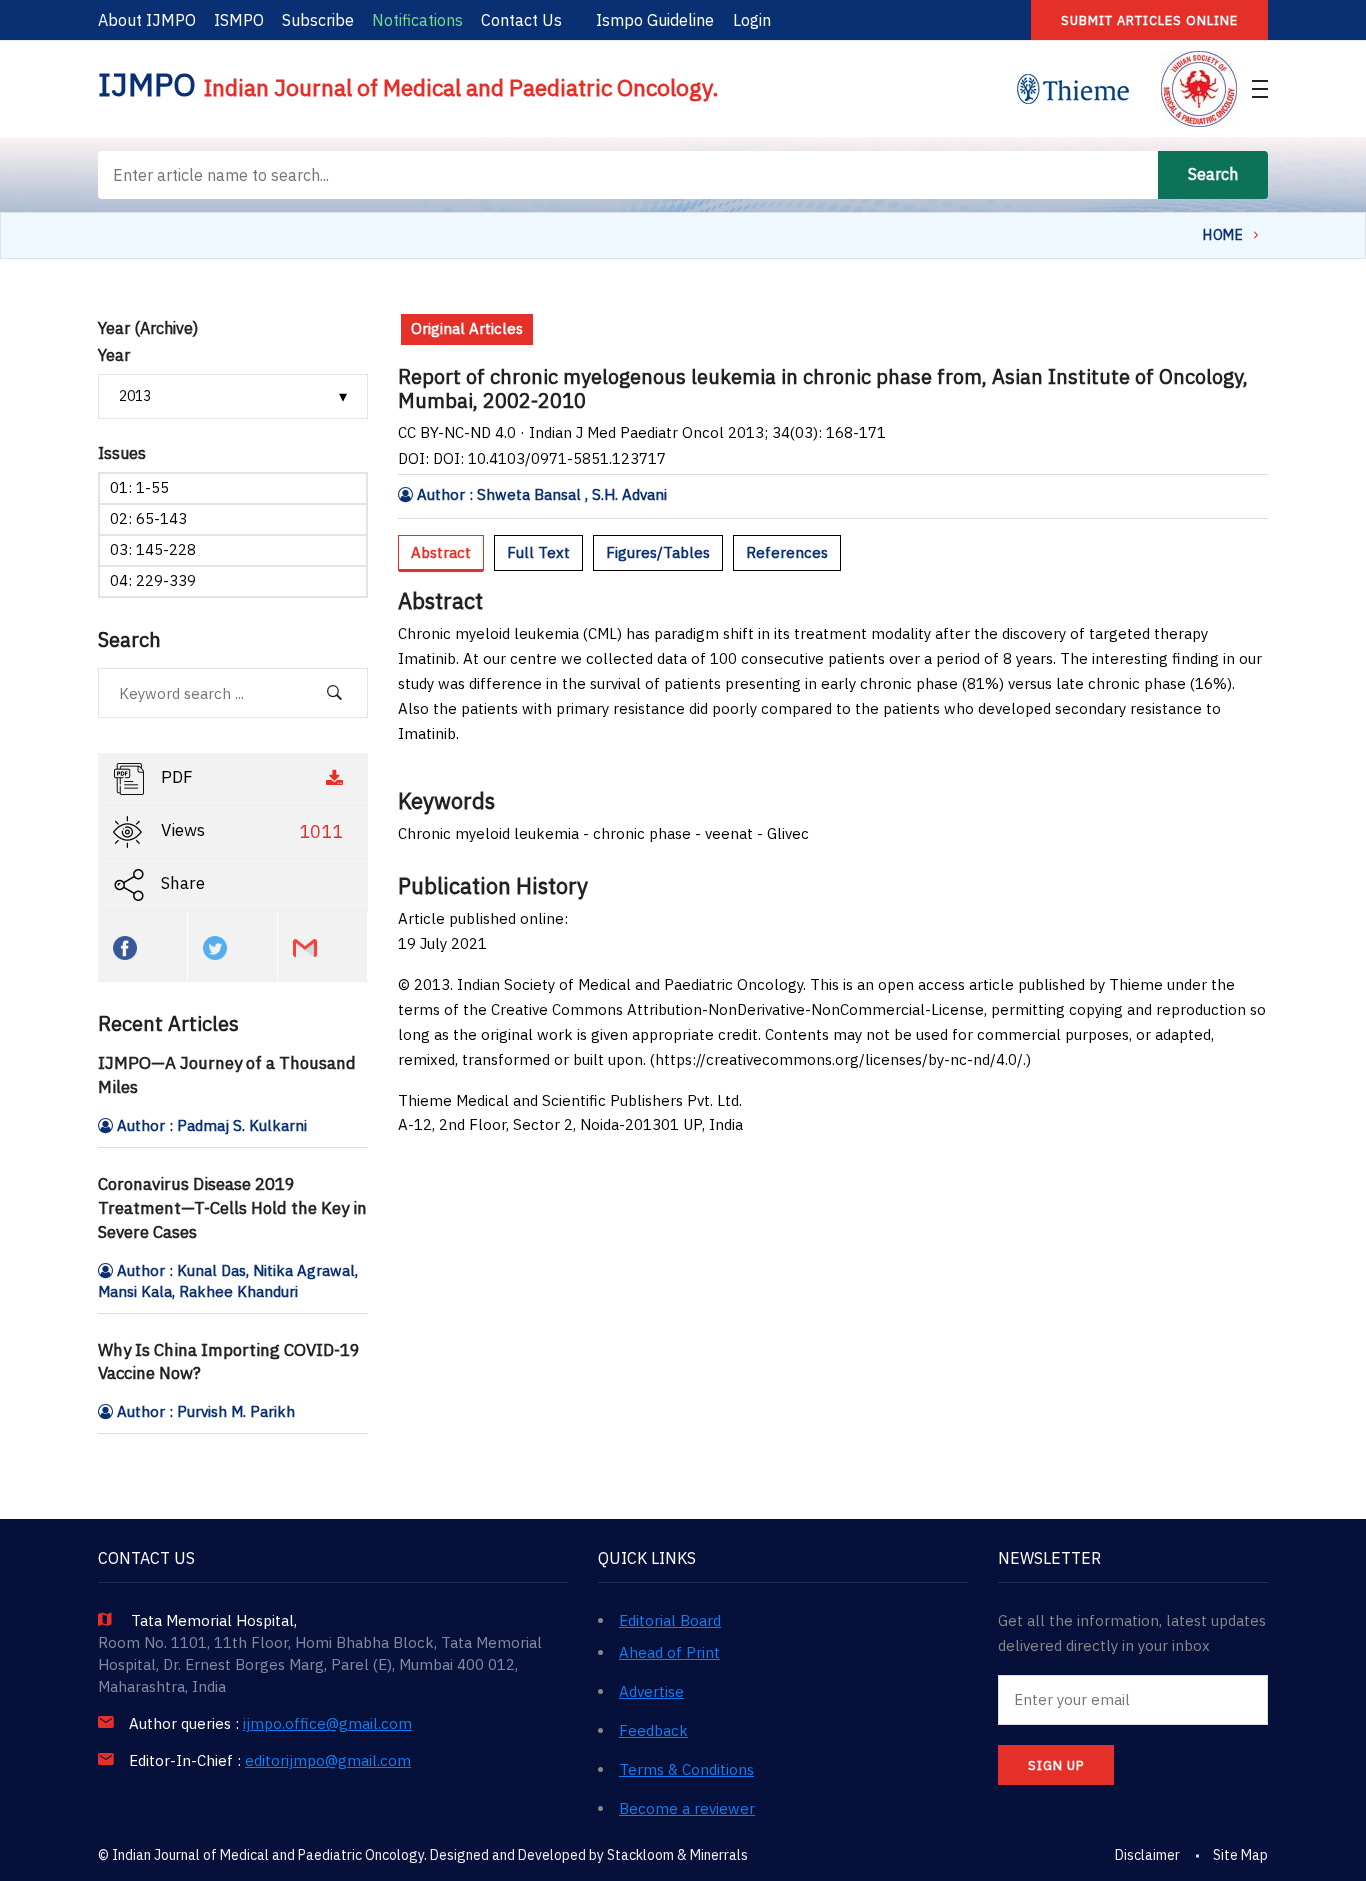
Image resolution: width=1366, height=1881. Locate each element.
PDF (175, 778)
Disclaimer (1147, 1855)
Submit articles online (1149, 20)
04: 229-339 (153, 580)
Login (752, 20)
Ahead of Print (669, 1652)
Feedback (653, 1730)
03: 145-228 (153, 549)
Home (1223, 235)
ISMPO (239, 20)
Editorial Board (670, 1620)
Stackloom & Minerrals (677, 1855)
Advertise (651, 1691)
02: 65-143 (148, 518)
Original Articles (467, 328)
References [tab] (787, 552)
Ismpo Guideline (655, 20)
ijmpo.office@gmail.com (327, 1724)
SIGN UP (1056, 1765)
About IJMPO (147, 20)
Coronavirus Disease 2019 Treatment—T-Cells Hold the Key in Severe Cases (232, 1208)
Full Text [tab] (538, 552)
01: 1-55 (139, 487)
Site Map (1240, 1855)
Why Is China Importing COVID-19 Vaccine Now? (229, 1362)
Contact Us (521, 20)
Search (1213, 174)
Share (181, 884)
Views (250, 832)
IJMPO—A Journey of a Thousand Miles (227, 1075)
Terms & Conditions (686, 1769)
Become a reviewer (687, 1808)
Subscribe (318, 20)
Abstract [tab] (441, 552)
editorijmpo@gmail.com (328, 1761)
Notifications (417, 20)
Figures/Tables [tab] (658, 552)
